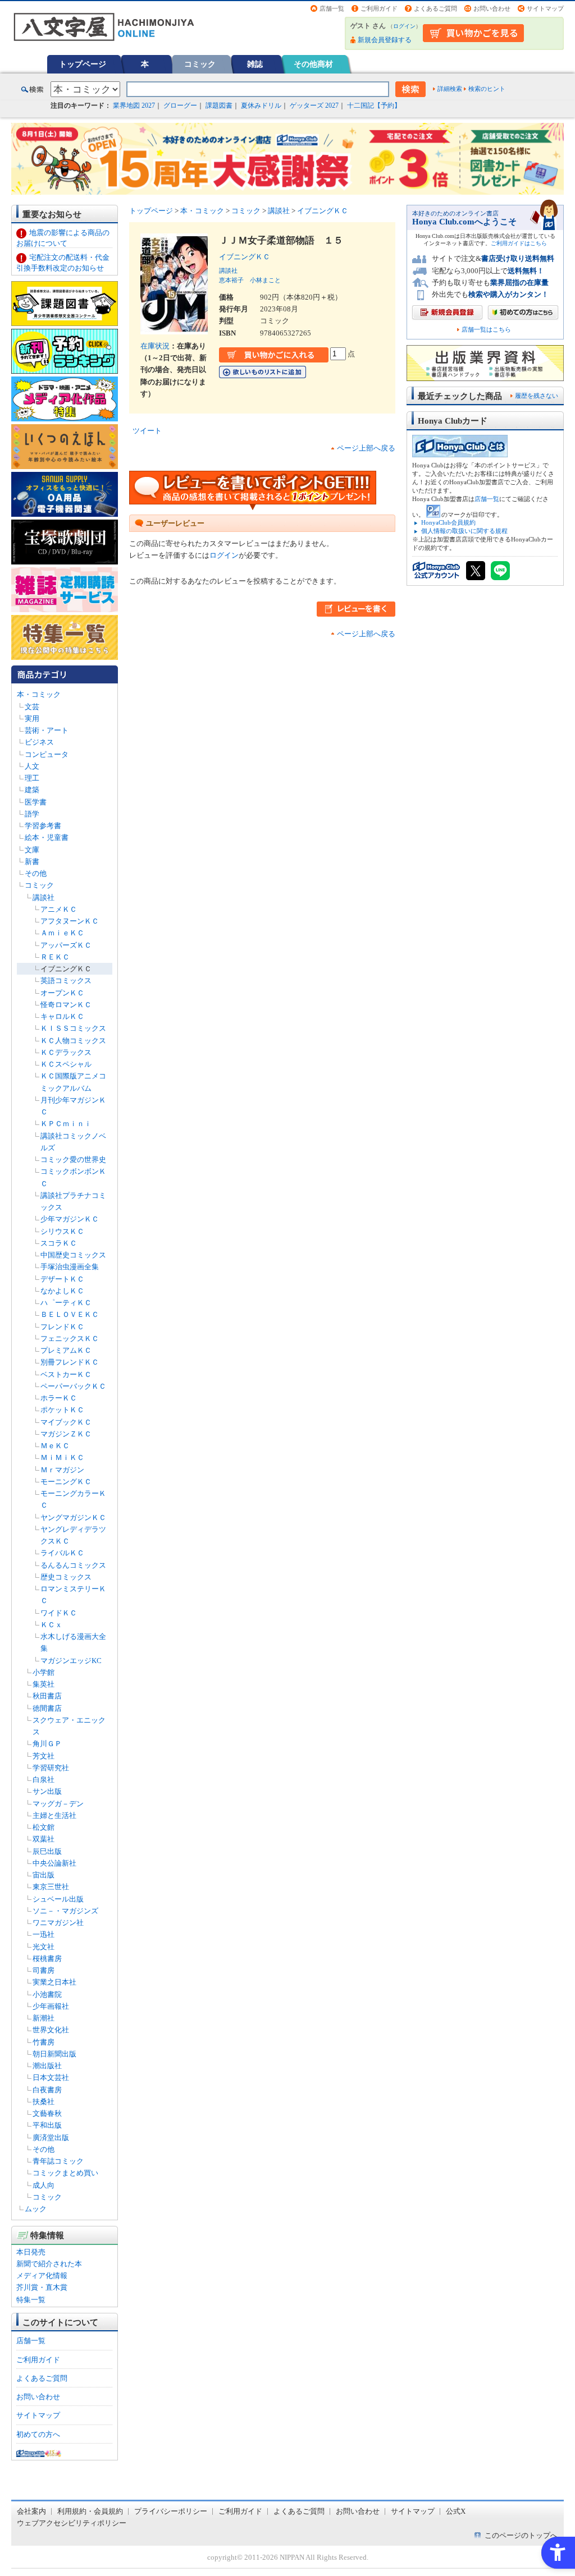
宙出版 (44, 1875)
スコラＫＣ (59, 1243)
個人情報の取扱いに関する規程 (464, 531)
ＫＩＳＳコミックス (73, 1028)
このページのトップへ (521, 2535)
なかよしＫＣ (62, 1291)
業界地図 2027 (134, 105)
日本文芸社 (51, 2077)
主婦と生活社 (54, 1815)
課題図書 (219, 105)
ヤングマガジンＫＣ (73, 1517)
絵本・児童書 (47, 837)
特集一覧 (31, 2300)
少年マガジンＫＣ (70, 1219)
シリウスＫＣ (62, 1231)
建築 (32, 790)
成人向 (44, 2185)
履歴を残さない (537, 396)
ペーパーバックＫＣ (73, 1386)
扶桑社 (44, 2102)
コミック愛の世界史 (73, 1160)
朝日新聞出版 (54, 2054)
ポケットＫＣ (62, 1410)
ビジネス (39, 742)
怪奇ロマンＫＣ (66, 1005)
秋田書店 (47, 1696)
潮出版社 (47, 2066)
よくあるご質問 (435, 8)
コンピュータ (47, 754)
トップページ (83, 64)
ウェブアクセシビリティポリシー (72, 2523)
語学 (32, 814)
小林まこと (265, 280)
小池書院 (47, 1994)
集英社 (44, 1684)
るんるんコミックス (73, 1565)
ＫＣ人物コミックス (73, 1041)
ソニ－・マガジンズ (65, 1911)
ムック (36, 2209)
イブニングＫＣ (66, 969)
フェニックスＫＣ (70, 1338)
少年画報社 (51, 2006)
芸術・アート (47, 730)
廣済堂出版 (51, 2138)
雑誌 (255, 64)
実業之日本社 (54, 1982)
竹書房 (44, 2042)
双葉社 (44, 1839)
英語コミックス (66, 981)
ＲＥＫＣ (55, 957)
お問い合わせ (492, 8)
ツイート (147, 431)
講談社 (44, 897)
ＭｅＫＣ (55, 1446)
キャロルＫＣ (62, 1016)
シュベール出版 (58, 1899)
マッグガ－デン (58, 1804)
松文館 (44, 1827)
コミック (200, 64)
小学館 (44, 1672)
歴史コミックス (66, 1577)
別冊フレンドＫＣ (70, 1362)
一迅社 (44, 1934)
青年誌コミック (58, 2161)
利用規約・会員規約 (90, 2511)
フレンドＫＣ (62, 1327)
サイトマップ (545, 8)
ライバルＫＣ (62, 1553)
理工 (32, 778)
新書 (32, 862)
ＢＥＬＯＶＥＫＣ (70, 1314)
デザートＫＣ (62, 1279)
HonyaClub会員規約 (448, 522)
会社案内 (31, 2511)
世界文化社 (51, 2030)
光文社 (44, 1947)
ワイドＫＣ (59, 1613)
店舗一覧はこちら (486, 330)
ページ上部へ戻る (366, 448)
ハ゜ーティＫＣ (66, 1303)
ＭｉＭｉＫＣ (62, 1457)
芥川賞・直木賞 (42, 2287)
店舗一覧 (332, 8)
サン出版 (47, 1791)
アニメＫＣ (59, 909)
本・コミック (39, 694)
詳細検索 (450, 89)
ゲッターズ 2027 (314, 105)
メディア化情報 (42, 2276)
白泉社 (44, 1780)
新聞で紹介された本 (49, 2264)
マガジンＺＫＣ (66, 1434)
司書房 (44, 1970)
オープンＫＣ (62, 993)
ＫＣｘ (51, 1625)
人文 (32, 766)
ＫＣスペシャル (66, 1064)
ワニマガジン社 (58, 1923)
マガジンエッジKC (71, 1661)
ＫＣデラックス (66, 1052)
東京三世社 (51, 1887)
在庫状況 (155, 346)
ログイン (404, 26)
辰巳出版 (47, 1851)
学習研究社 (51, 1768)
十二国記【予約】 (374, 105)
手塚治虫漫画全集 (70, 1267)
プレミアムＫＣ (66, 1350)
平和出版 (47, 2125)
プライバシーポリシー (171, 2511)
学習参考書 (43, 826)
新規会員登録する (385, 40)
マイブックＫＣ (66, 1422)
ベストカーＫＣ (66, 1374)
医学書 (36, 802)
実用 (32, 718)
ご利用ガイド (379, 8)
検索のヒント (487, 89)
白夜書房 (47, 2090)
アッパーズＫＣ (66, 945)
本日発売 (31, 2252)
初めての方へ (38, 2434)
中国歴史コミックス (73, 1255)
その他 (36, 873)
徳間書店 (47, 1708)
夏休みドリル (261, 105)
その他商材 (313, 64)
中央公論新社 (54, 1863)
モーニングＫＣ (66, 1482)
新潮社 (44, 2018)
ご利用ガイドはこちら (519, 243)
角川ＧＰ (47, 1744)
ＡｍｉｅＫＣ (62, 933)
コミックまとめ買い (65, 2173)
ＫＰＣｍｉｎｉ (66, 1124)
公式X (456, 2511)
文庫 (32, 850)
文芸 (32, 707)
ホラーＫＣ (59, 1398)
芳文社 (44, 1756)
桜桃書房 (47, 1959)
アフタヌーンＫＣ (70, 921)
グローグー (180, 105)
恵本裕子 (231, 280)
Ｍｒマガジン (62, 1470)
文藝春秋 (47, 2113)
